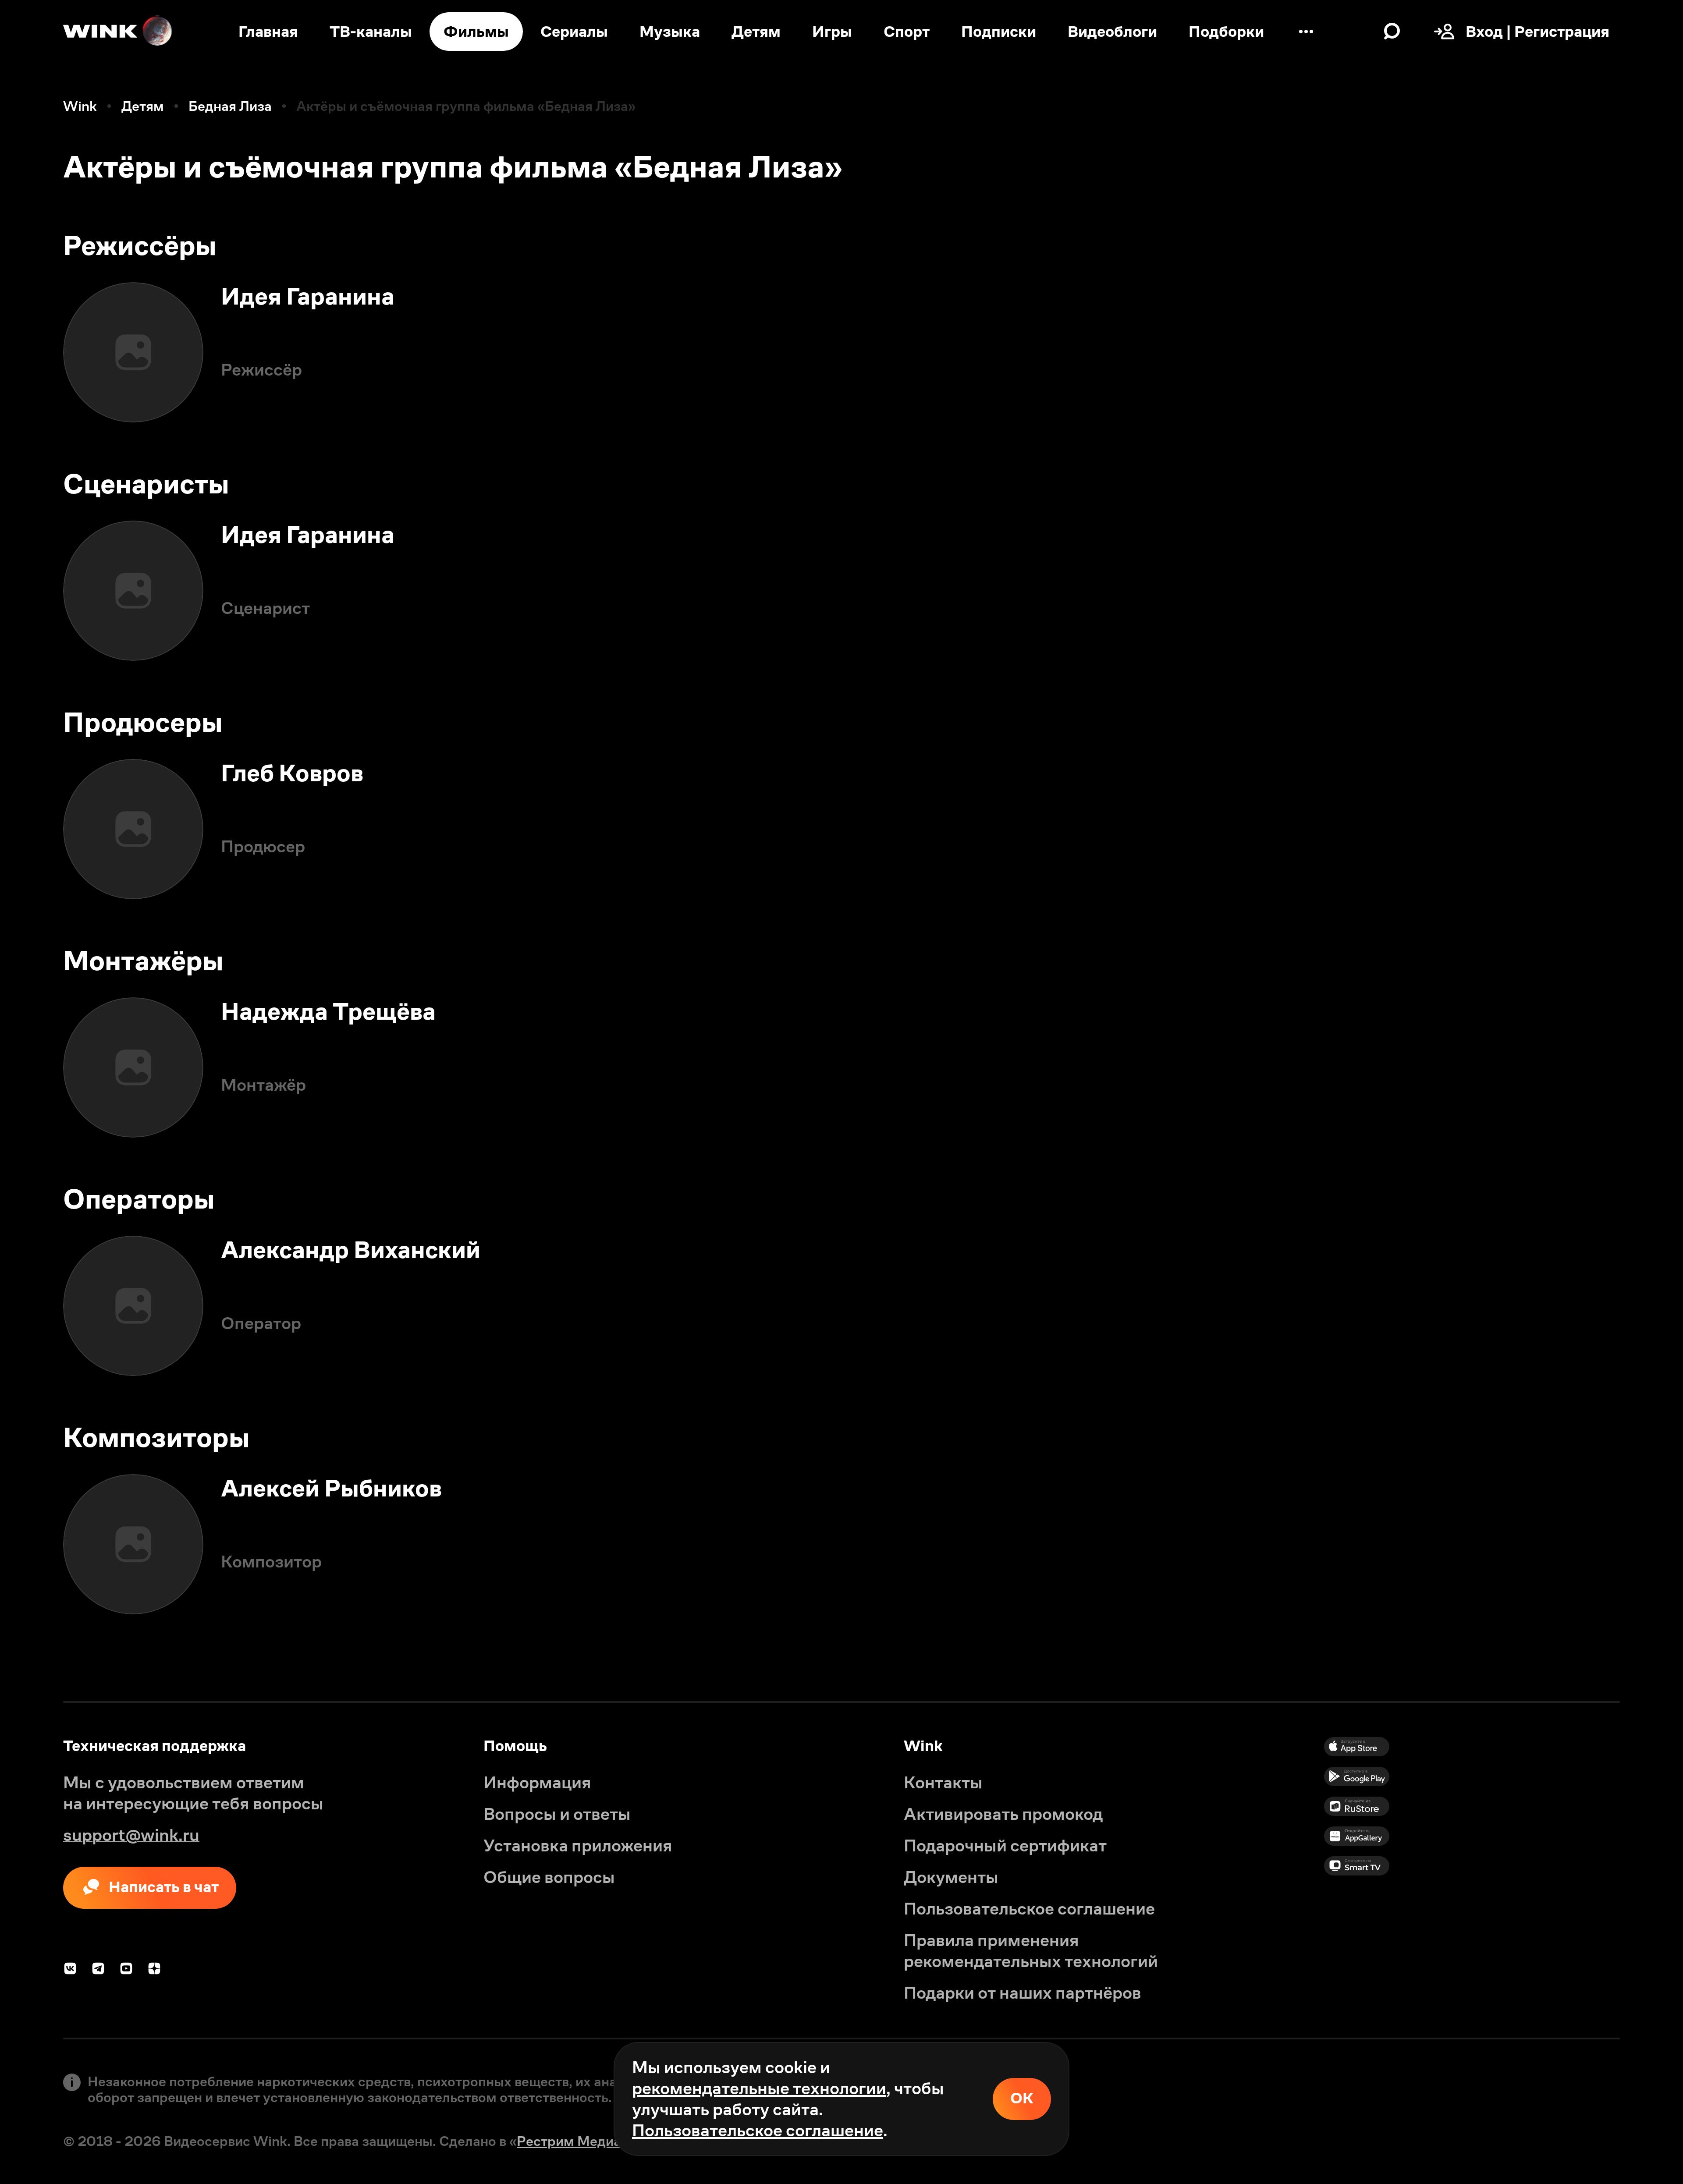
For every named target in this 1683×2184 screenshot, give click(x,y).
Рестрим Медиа (569, 2141)
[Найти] (1392, 32)
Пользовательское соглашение (758, 2130)
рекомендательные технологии (759, 2088)
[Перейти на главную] (118, 32)
